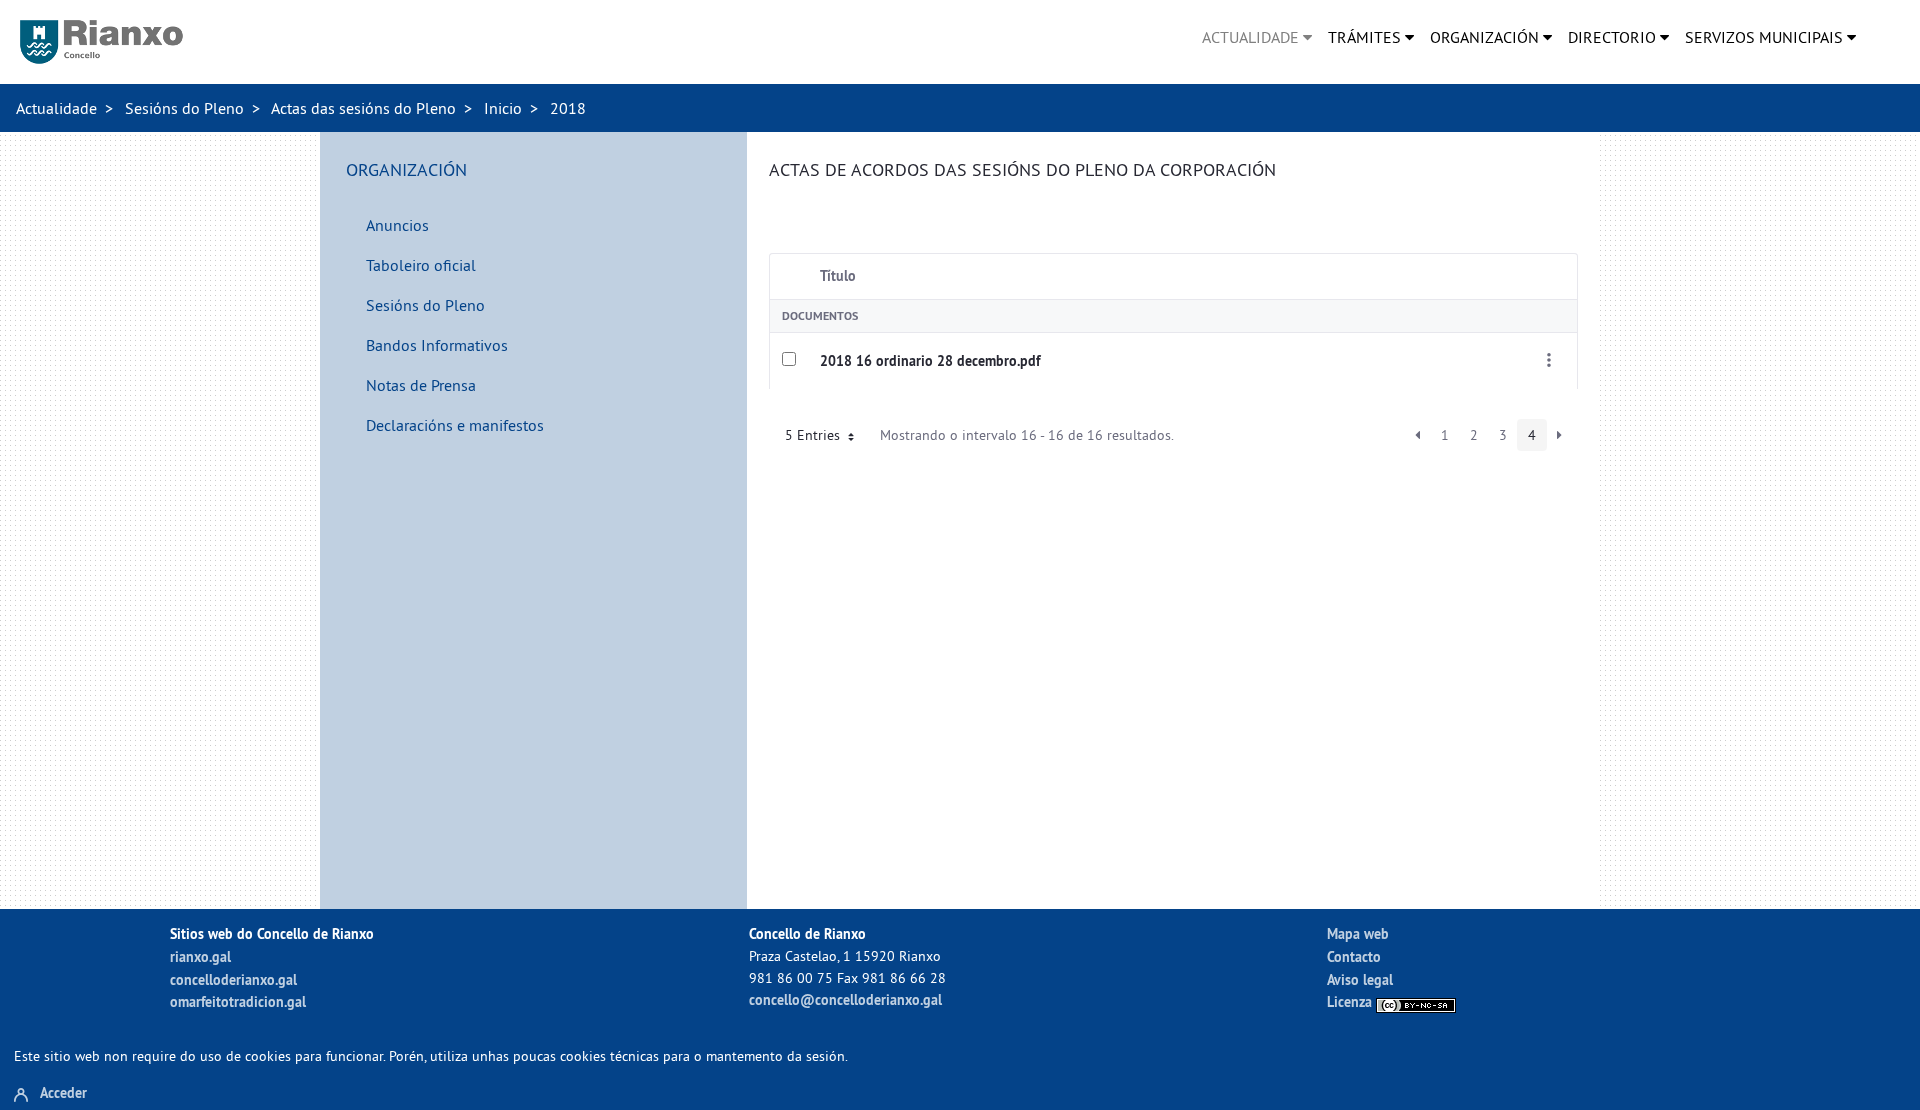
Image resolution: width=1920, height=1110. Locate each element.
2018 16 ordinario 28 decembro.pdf (930, 361)
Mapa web (1358, 933)
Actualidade (56, 108)
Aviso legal (1360, 979)
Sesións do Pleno (184, 108)
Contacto (1354, 956)
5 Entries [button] (814, 435)
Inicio (503, 108)
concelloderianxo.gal (233, 979)
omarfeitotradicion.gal (238, 1001)
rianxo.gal (200, 956)
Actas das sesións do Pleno (363, 108)
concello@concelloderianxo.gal (845, 999)
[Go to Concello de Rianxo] (101, 42)
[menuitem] (1257, 37)
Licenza (1351, 1001)
